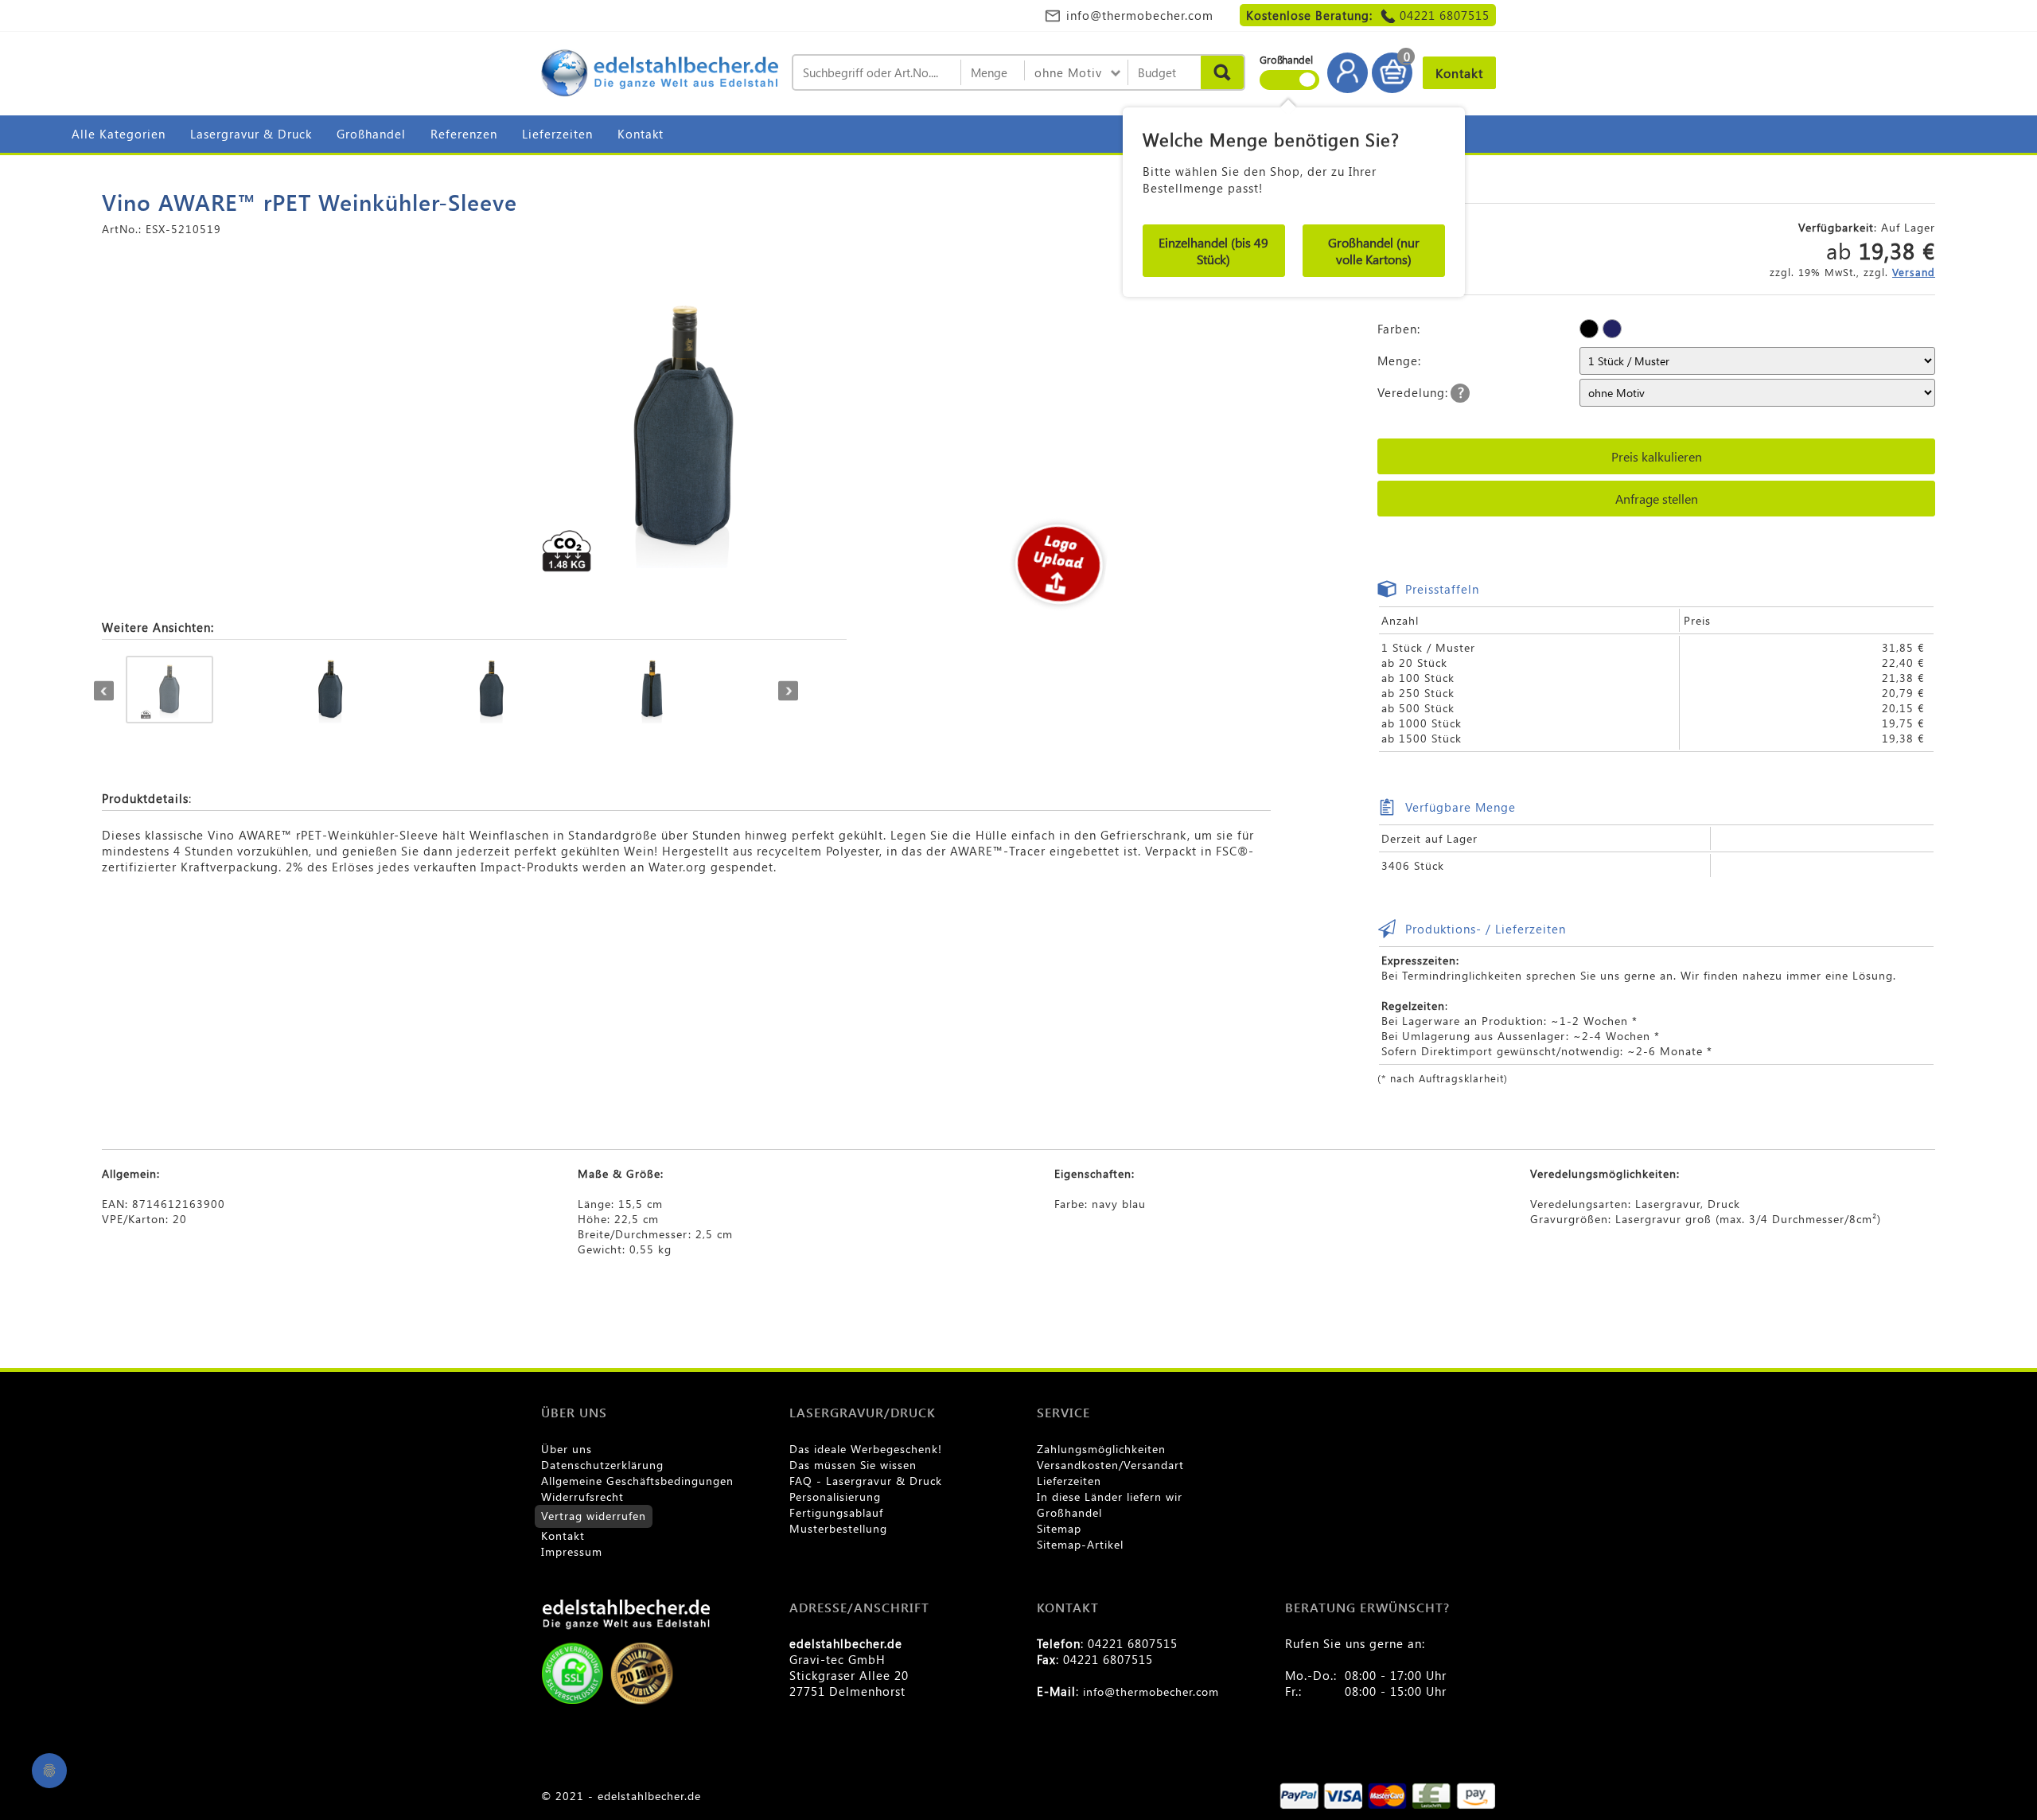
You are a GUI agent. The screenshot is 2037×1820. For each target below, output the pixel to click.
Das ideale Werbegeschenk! (866, 1449)
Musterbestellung (838, 1528)
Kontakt (641, 134)
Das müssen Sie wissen (853, 1465)
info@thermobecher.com (1140, 15)
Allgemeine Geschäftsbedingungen (637, 1481)
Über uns (567, 1449)
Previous (104, 691)
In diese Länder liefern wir (1110, 1497)
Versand (1914, 272)
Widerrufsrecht (582, 1497)
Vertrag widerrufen (594, 1516)
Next (788, 691)
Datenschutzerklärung (602, 1465)
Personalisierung (835, 1497)
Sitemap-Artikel (1080, 1544)
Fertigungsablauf (836, 1512)
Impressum (572, 1551)
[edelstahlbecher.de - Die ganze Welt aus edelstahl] (660, 74)
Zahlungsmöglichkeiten (1101, 1449)
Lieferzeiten (557, 134)
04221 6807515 (1445, 15)
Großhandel (371, 134)
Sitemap (1059, 1528)
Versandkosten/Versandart (1110, 1465)
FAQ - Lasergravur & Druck (866, 1481)
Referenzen (464, 134)
